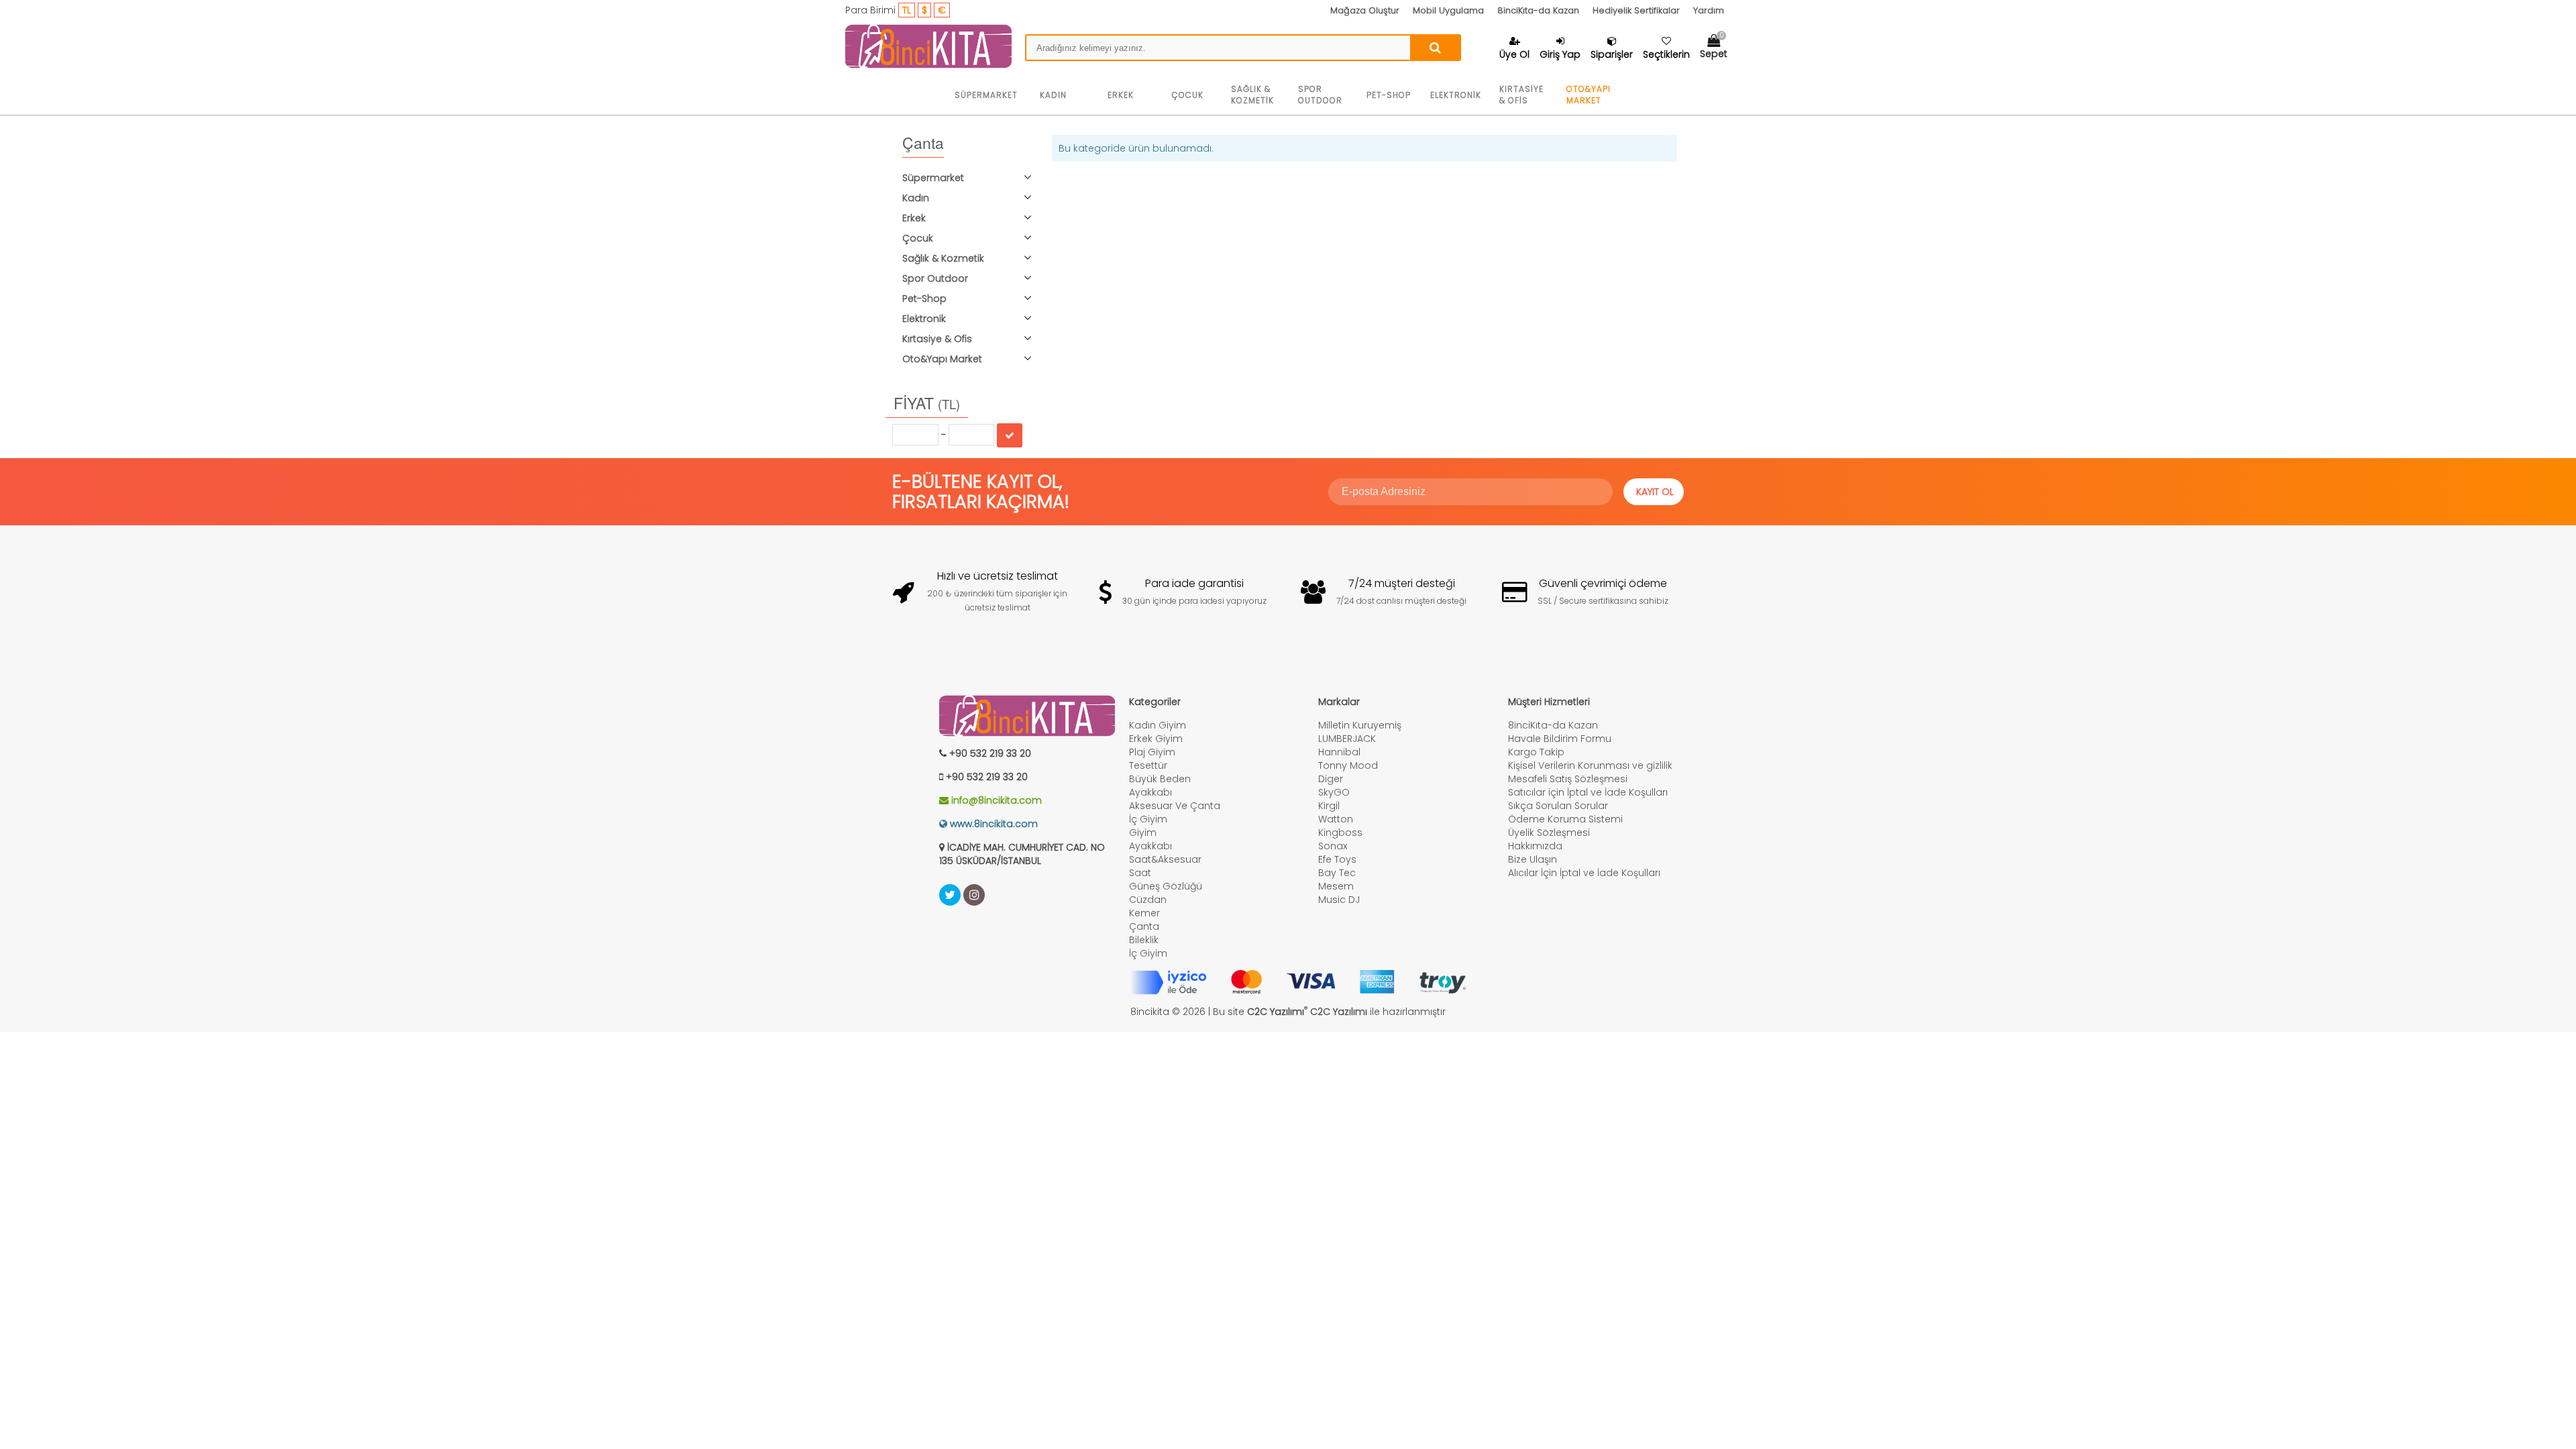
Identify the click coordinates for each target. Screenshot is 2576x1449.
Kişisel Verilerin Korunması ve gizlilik (1590, 765)
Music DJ (1339, 900)
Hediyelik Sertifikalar (1636, 10)
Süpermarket (986, 95)
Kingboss (1340, 833)
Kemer (1144, 913)
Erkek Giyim (1156, 739)
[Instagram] (974, 895)
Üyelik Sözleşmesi (1549, 833)
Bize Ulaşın (1533, 859)
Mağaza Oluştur (1365, 10)
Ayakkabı (1150, 792)
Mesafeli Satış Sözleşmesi (1568, 779)
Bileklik (1144, 940)
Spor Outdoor (1320, 95)
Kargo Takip (1536, 752)
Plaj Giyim (1152, 752)
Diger (1331, 779)
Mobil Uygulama (1448, 10)
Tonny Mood (1348, 765)
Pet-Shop (1389, 95)
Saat (1140, 873)
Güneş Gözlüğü (1166, 886)
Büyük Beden (1160, 779)
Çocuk (1188, 95)
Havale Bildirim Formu (1560, 739)
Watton (1336, 819)
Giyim (1143, 833)
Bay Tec (1337, 873)
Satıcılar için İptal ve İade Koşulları (1588, 792)
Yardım (1709, 10)
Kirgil (1329, 806)
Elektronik (1456, 95)
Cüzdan (1148, 900)
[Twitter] (950, 895)
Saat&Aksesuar (1165, 859)
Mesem (1336, 886)
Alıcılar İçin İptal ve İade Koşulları (1584, 873)
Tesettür (1148, 765)
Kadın (1053, 95)
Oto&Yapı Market (1589, 95)
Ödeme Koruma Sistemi (1565, 819)
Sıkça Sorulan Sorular (1558, 806)
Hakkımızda (1535, 846)
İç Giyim (1148, 819)
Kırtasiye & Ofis (1521, 95)
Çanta (1144, 926)
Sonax (1333, 846)
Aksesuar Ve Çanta (1175, 806)
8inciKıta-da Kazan (1538, 10)
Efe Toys (1337, 859)
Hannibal (1339, 752)
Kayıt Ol (1655, 492)
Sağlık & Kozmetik (1252, 95)
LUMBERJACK (1347, 739)
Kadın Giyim (1158, 725)
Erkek (1121, 95)
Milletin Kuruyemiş (1360, 725)
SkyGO (1334, 792)
